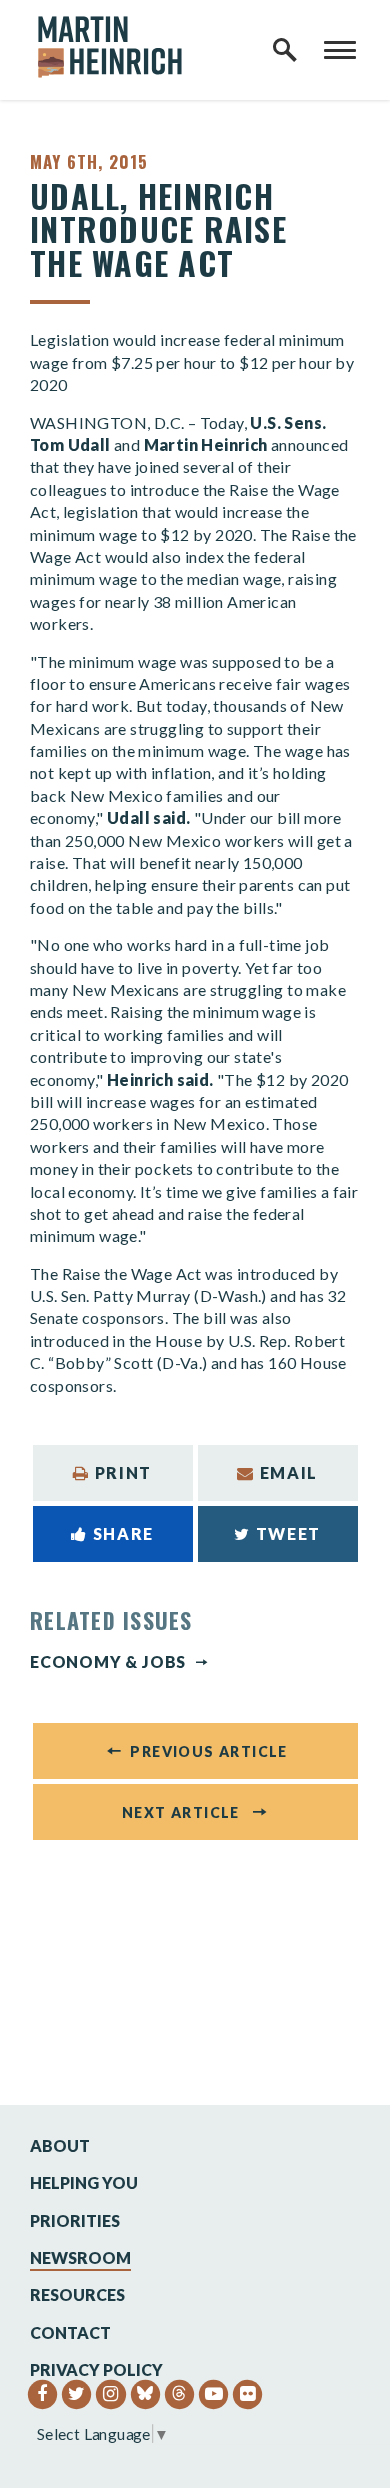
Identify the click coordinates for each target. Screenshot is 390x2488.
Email (289, 1472)
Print (123, 1472)
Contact (70, 2332)
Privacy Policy (96, 2369)
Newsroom (80, 2257)
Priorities (75, 2220)
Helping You (84, 2182)
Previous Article (208, 1751)
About (60, 2145)
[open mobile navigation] (340, 50)
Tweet (288, 1533)
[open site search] (285, 50)
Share (123, 1533)
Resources (77, 2294)
